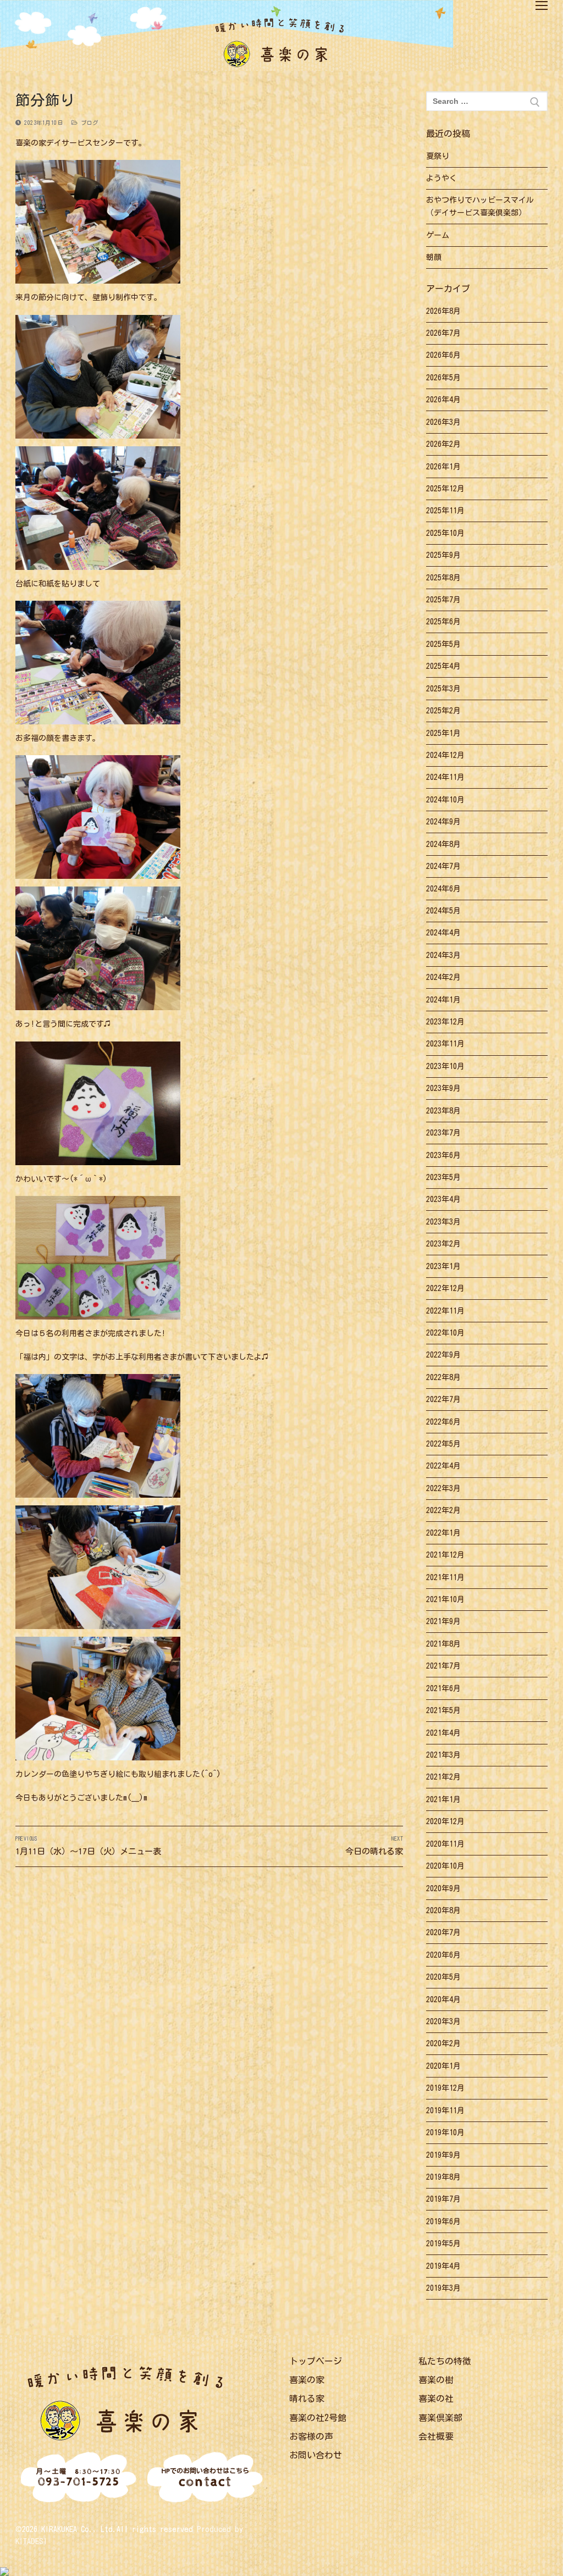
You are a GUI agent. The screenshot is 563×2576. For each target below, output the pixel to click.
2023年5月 (443, 1177)
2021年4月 (443, 1733)
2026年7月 (443, 333)
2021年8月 (443, 1644)
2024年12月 (445, 755)
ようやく (441, 178)
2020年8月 (443, 1910)
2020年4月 (443, 1999)
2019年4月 (443, 2266)
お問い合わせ (316, 2455)
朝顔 (434, 257)
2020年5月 (443, 1977)
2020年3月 (443, 2021)
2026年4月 (443, 400)
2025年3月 (443, 689)
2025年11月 (445, 511)
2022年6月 (443, 1422)
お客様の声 (311, 2436)
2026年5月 (443, 378)
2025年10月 (445, 533)
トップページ (316, 2361)
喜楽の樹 (436, 2380)
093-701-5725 (79, 2478)
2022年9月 (443, 1355)
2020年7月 (443, 1932)
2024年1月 (443, 1000)
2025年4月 (443, 666)
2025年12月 (445, 489)
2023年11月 (445, 1044)
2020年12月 (445, 1821)
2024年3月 (443, 955)
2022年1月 (443, 1533)
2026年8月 (443, 311)
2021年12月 (445, 1555)
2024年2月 (443, 977)
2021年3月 (443, 1755)
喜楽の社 (436, 2398)
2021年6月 (443, 1688)
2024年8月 (443, 844)
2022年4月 (443, 1466)
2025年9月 (443, 555)
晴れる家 (307, 2398)
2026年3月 (443, 422)
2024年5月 (443, 911)
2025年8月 (443, 578)
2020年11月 (445, 1844)
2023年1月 (443, 1266)
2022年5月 (443, 1444)
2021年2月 (443, 1777)
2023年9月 (443, 1088)
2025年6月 (443, 622)
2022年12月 (445, 1288)
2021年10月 (445, 1599)
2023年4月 (443, 1199)
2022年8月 (443, 1377)
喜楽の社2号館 (318, 2418)
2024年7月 (443, 866)
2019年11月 (445, 2110)
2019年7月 (443, 2199)
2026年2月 (443, 444)
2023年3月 (443, 1222)
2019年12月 (445, 2088)
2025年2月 (443, 711)
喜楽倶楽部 (440, 2418)
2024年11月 (445, 777)
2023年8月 (443, 1111)
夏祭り (438, 156)
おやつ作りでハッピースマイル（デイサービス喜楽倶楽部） (480, 206)
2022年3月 (443, 1488)
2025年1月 (443, 733)
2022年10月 (445, 1333)
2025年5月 (443, 644)
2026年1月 (443, 467)
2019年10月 (445, 2132)
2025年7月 (443, 600)
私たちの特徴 (445, 2361)
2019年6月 (443, 2222)
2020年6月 (443, 1955)
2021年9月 (443, 1621)
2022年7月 (443, 1399)
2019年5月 (443, 2243)
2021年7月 (443, 1666)
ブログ (88, 123)
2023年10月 (445, 1066)
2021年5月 (443, 1710)
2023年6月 (443, 1155)
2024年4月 (443, 933)
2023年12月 (445, 1022)
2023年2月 (443, 1244)
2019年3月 (443, 2288)
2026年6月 (443, 355)
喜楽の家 (307, 2380)
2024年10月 (445, 800)
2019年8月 (443, 2177)
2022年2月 (443, 1510)
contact (205, 2479)
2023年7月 (443, 1133)
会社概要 (436, 2436)
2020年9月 (443, 1888)
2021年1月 (443, 1799)
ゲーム (438, 235)
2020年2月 (443, 2043)
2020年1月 (443, 2066)
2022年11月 (445, 1311)
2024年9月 (443, 822)
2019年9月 (443, 2155)
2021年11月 (445, 1577)
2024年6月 (443, 889)
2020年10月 (445, 1866)
